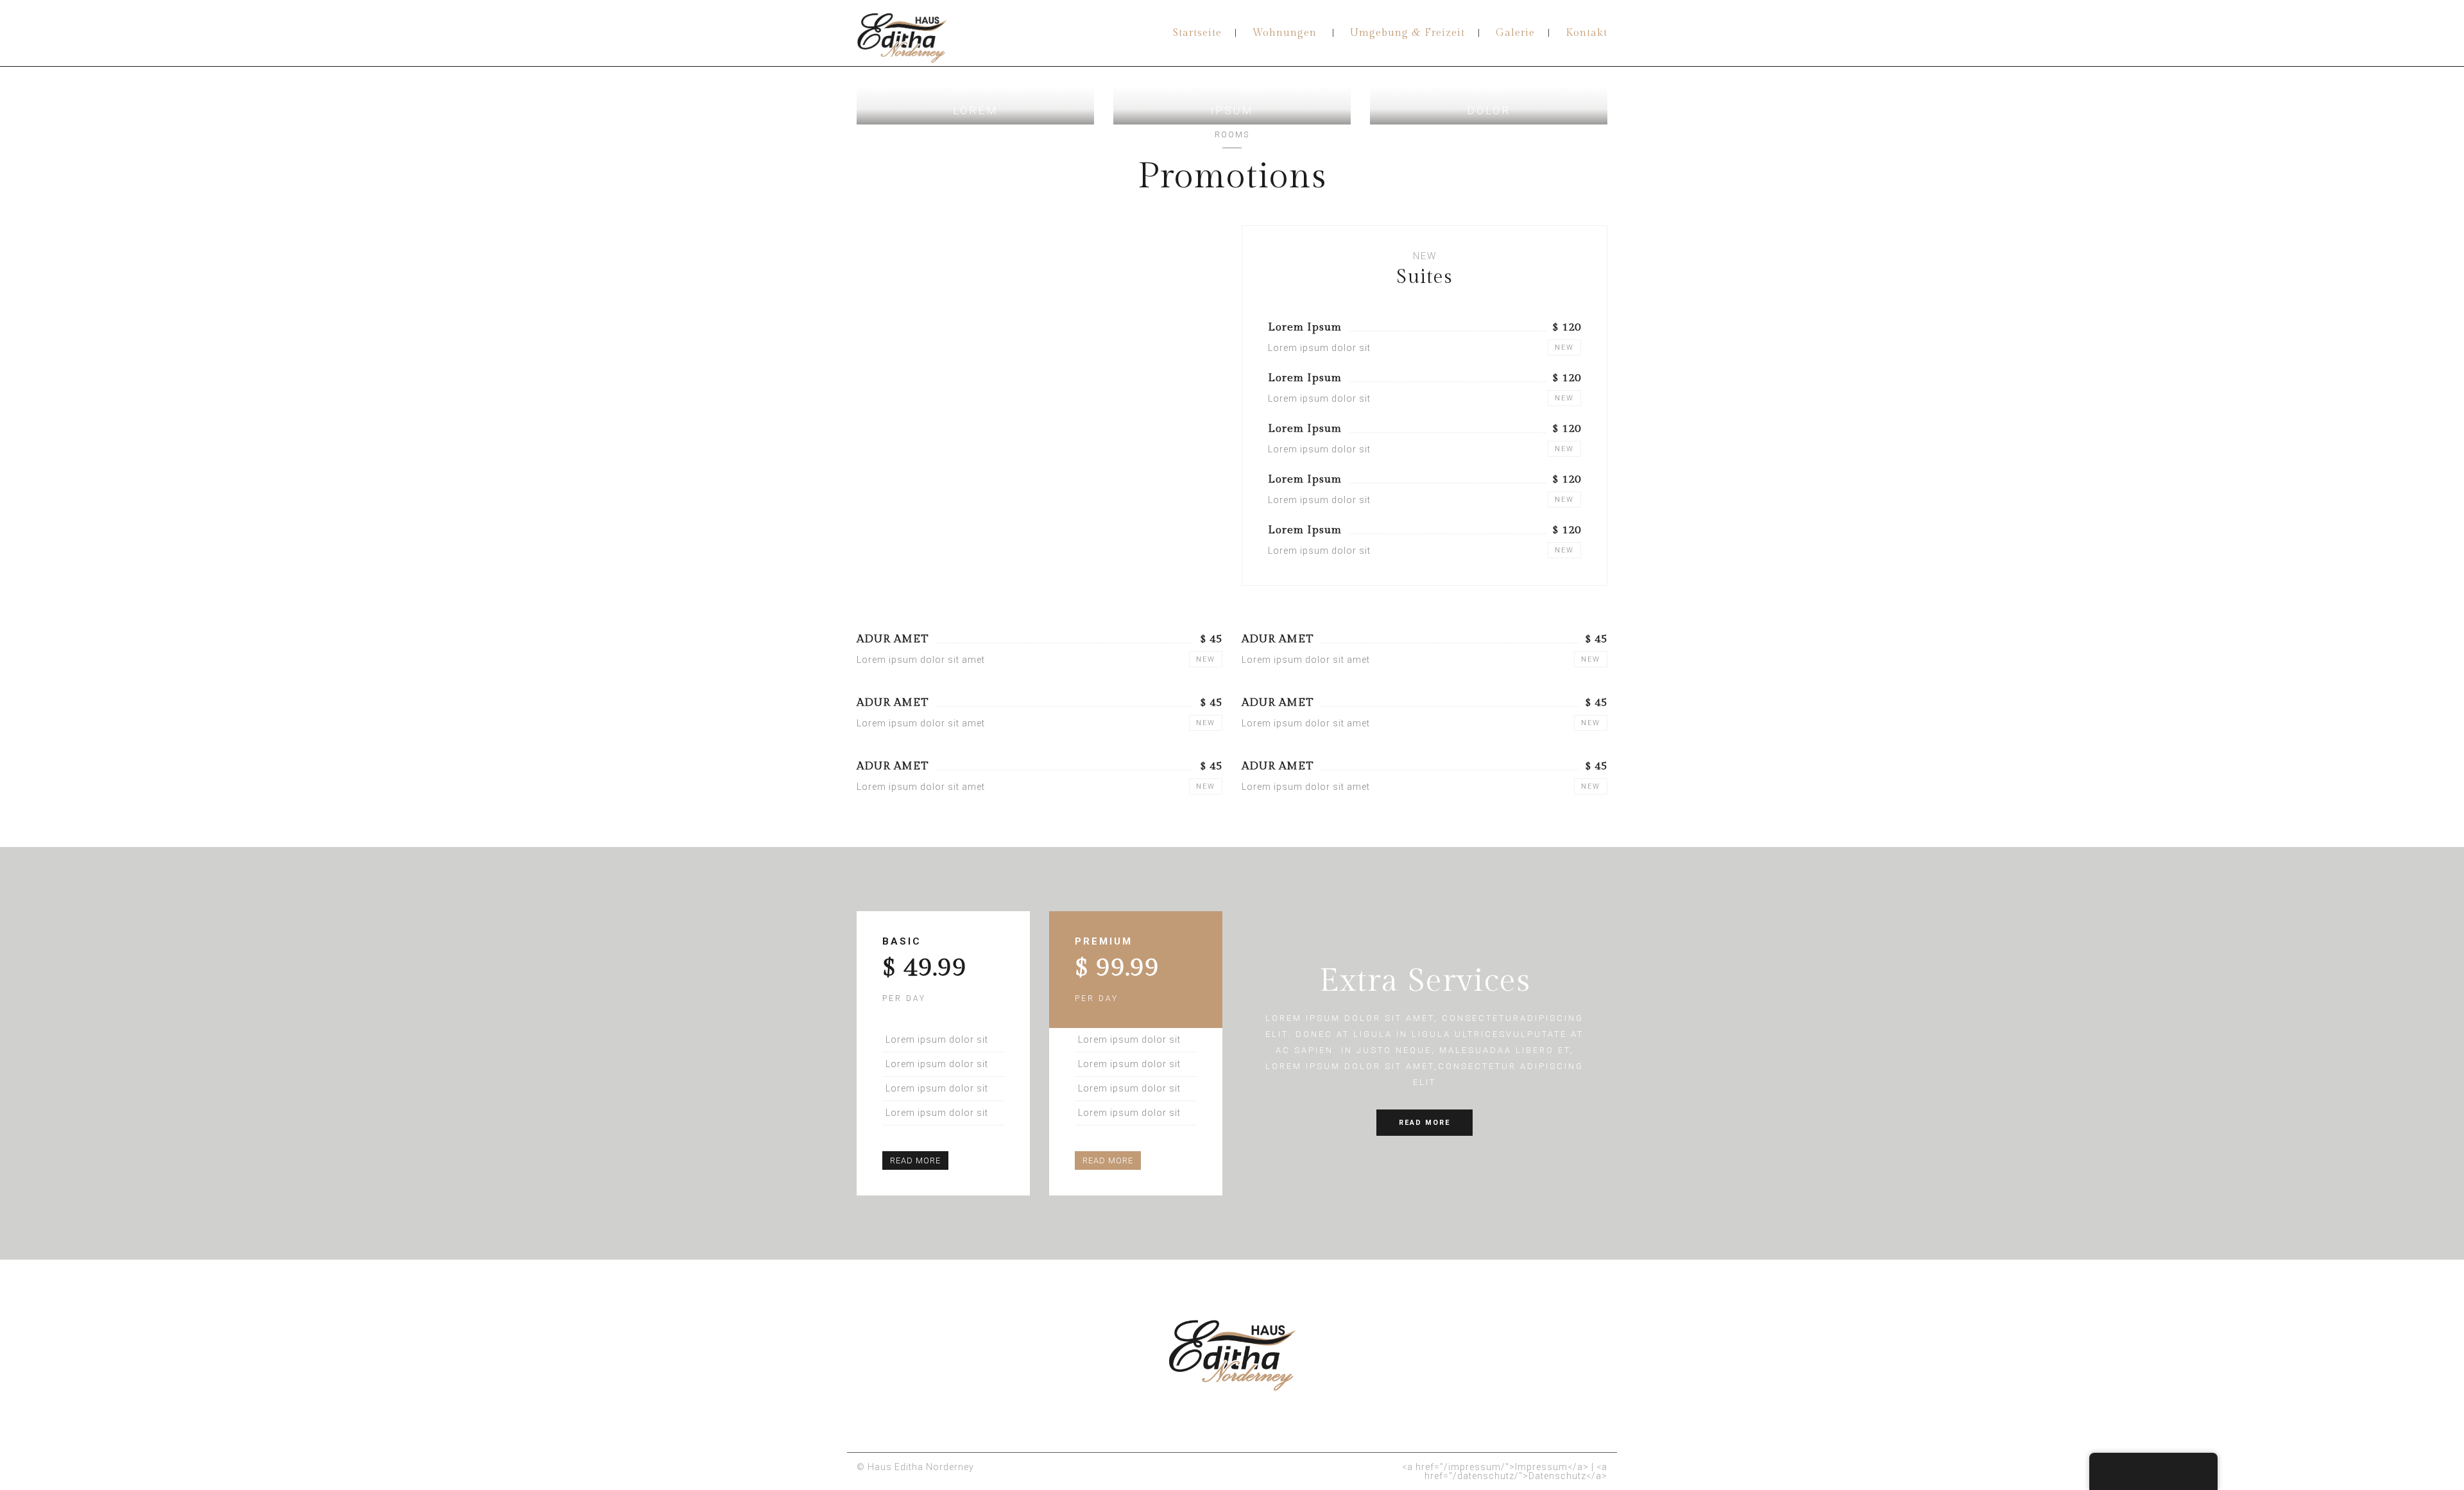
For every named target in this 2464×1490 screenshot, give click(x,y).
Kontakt (1587, 33)
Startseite (1197, 33)
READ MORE (915, 1160)
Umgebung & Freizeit (1407, 33)
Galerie (1515, 33)
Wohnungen (1285, 33)
